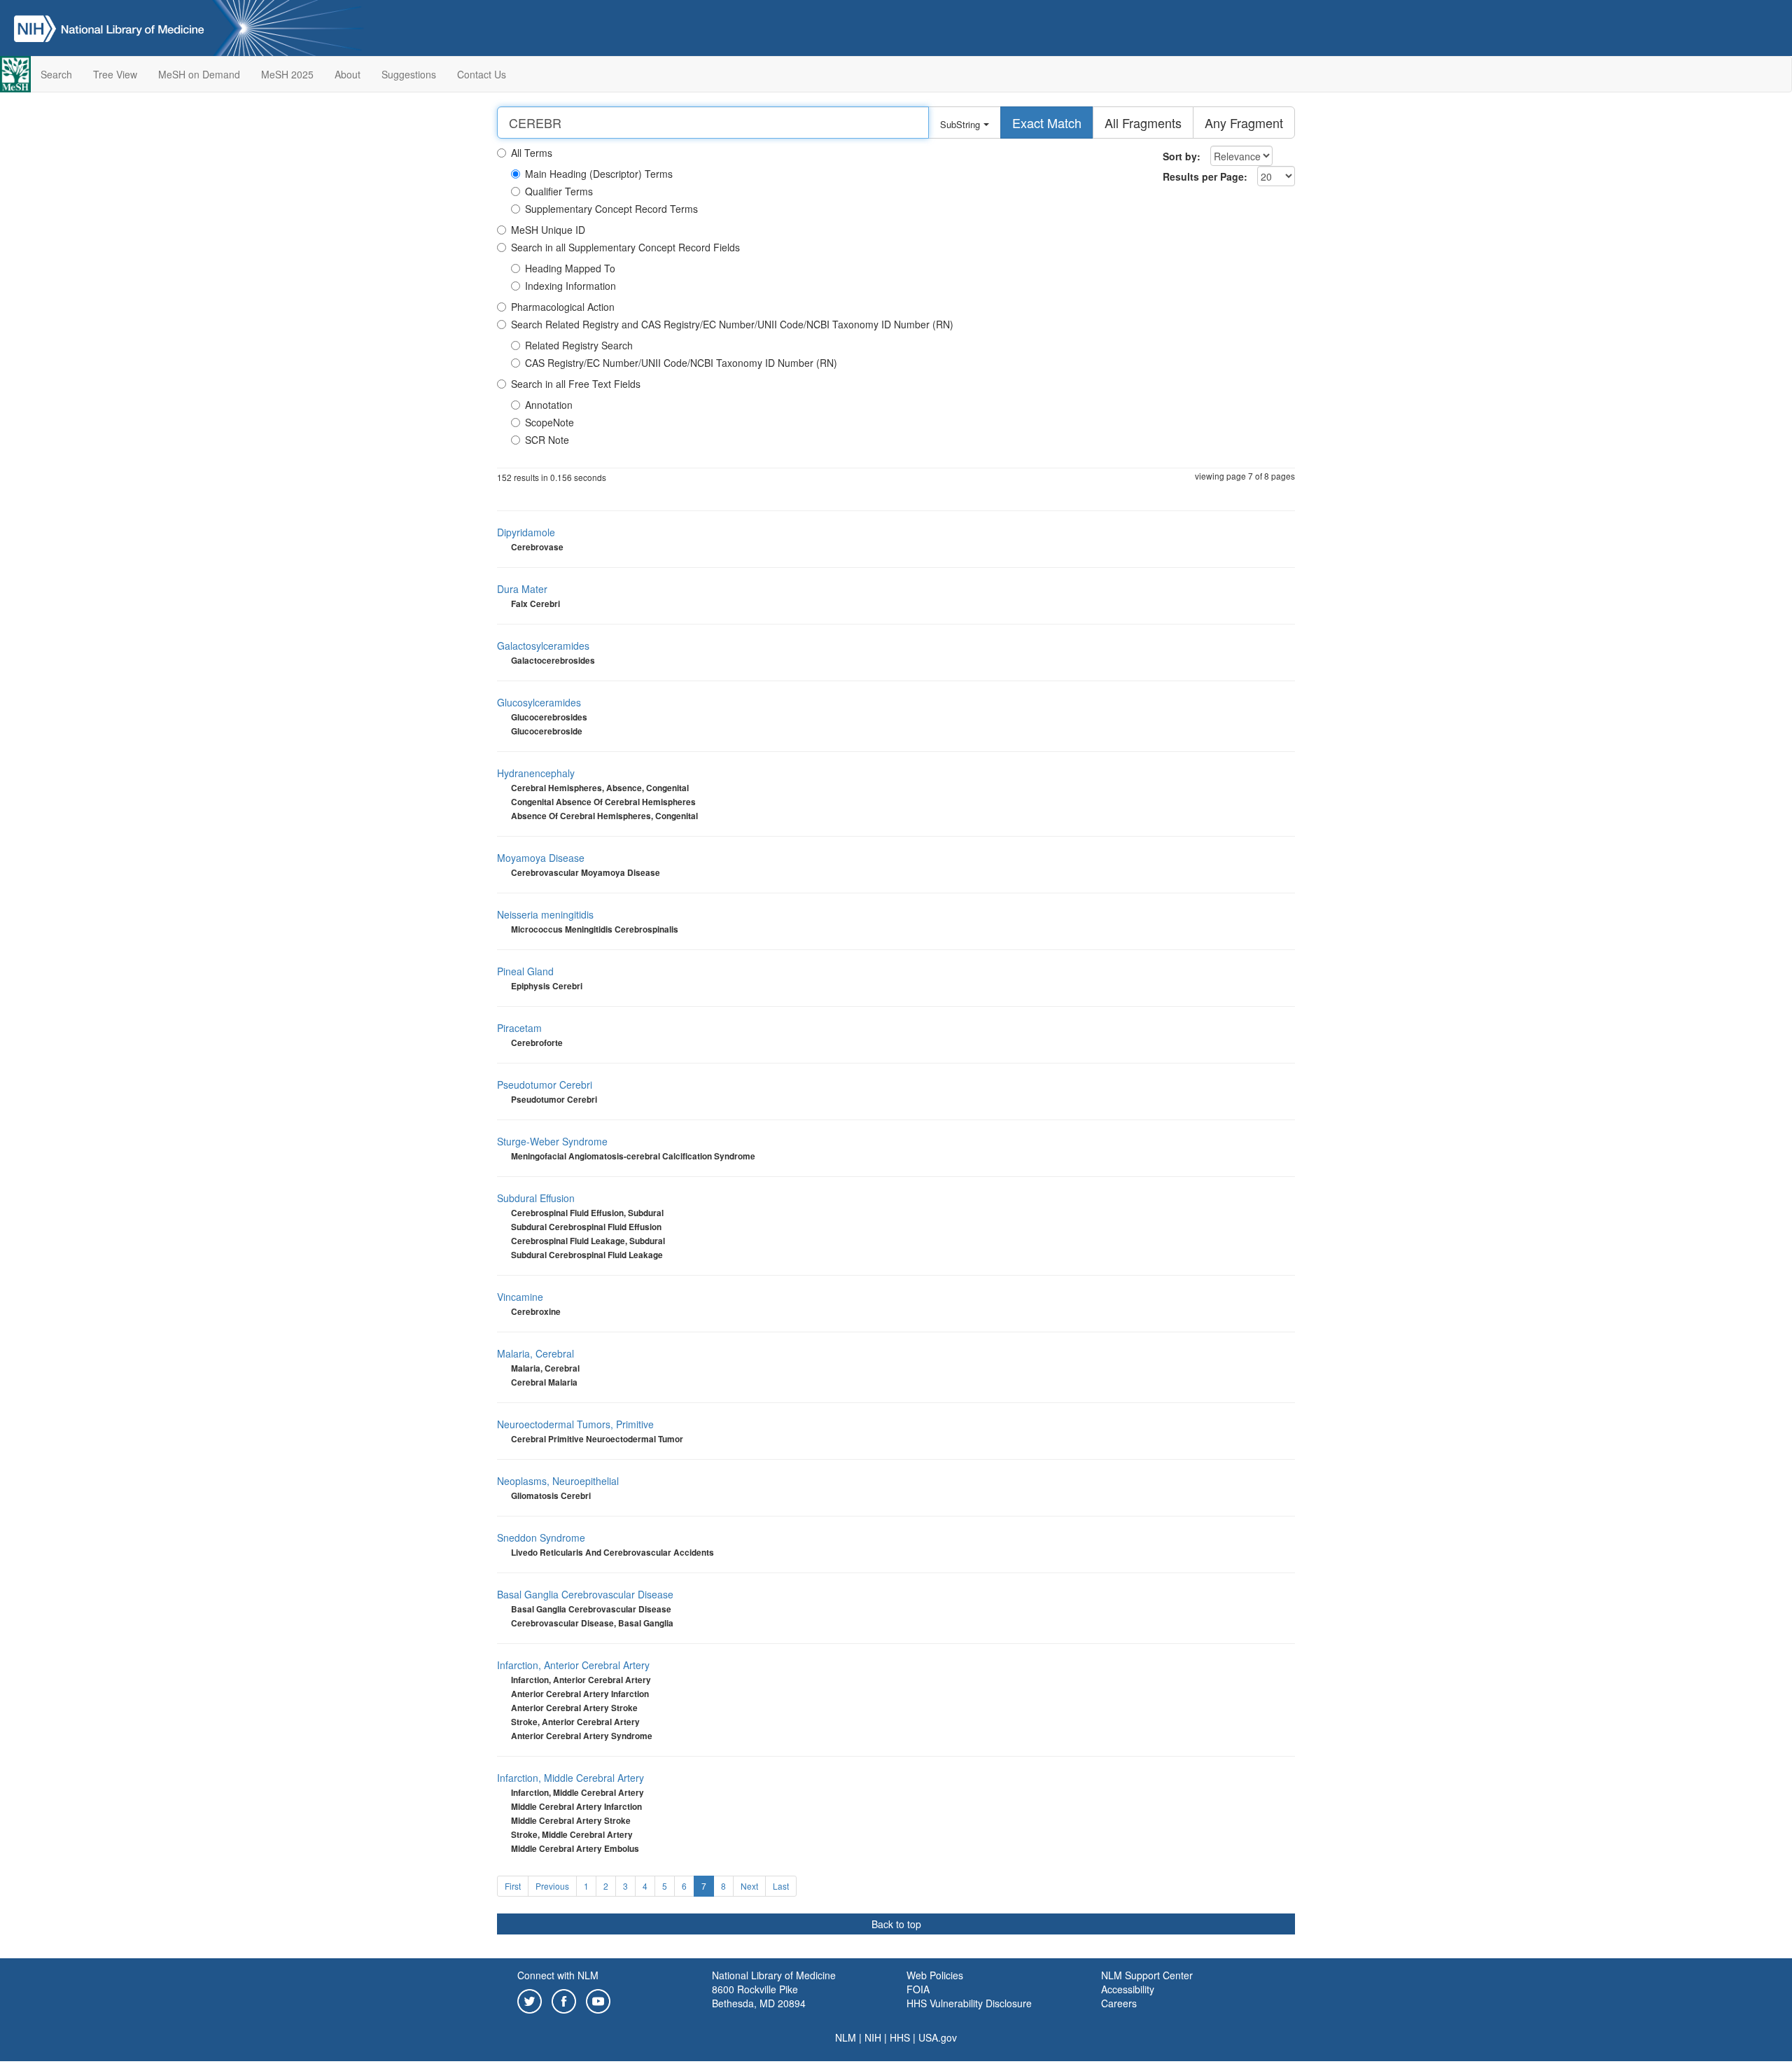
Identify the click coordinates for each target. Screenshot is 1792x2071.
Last (781, 1886)
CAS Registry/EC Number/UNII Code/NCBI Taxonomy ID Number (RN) (681, 363)
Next (749, 1886)
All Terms (532, 153)
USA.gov (938, 2037)
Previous (552, 1886)
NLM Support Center (1147, 1975)
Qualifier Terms (559, 191)
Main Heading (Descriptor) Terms (599, 174)
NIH (873, 2037)
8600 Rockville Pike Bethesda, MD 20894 (759, 1996)
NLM (846, 2037)
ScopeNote (549, 422)
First (513, 1886)
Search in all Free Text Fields (576, 384)
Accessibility (1128, 1989)
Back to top (896, 1924)
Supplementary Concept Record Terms (611, 209)
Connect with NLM (558, 1975)
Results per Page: (1205, 176)
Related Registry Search (579, 345)
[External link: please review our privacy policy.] (530, 2000)
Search (56, 74)
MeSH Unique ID (548, 230)
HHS (900, 2037)
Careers (1119, 2003)
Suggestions (409, 74)
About (348, 74)
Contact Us (482, 74)
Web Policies (935, 1975)
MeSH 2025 (287, 74)
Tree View (115, 74)
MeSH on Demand (199, 74)
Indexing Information (570, 286)
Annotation (549, 405)
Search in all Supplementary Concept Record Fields (625, 247)
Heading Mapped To (570, 268)
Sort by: (1182, 156)
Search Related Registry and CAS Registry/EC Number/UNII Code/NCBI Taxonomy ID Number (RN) (732, 324)
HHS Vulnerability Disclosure (969, 2003)
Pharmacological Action (563, 307)
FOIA (918, 1989)
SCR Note (547, 440)
